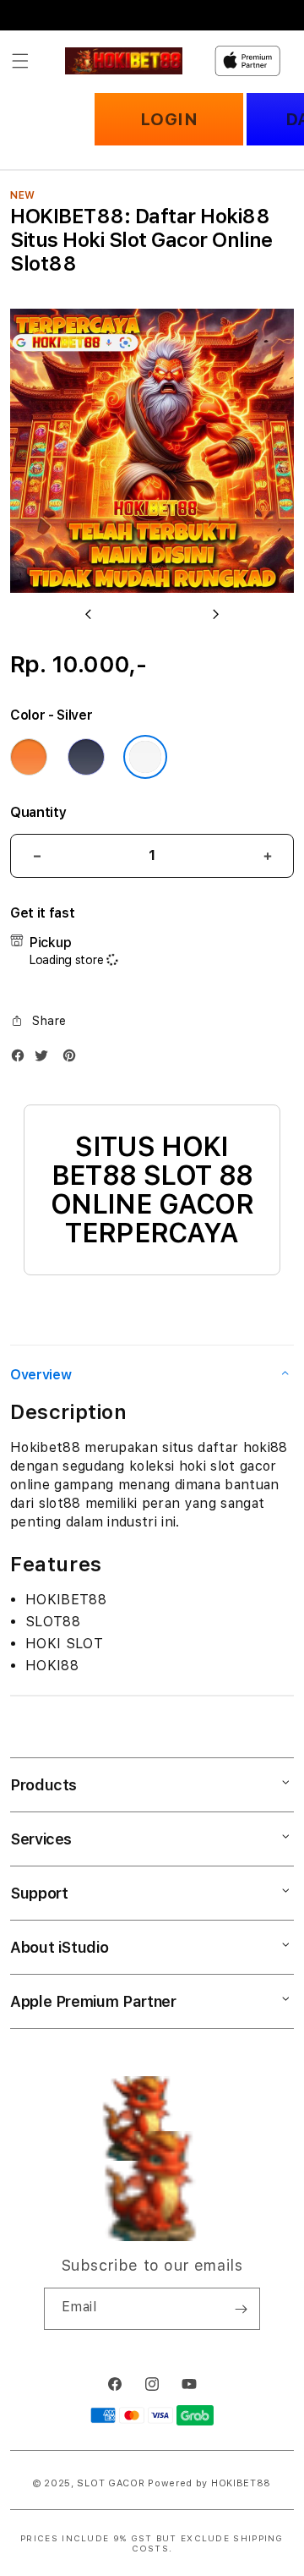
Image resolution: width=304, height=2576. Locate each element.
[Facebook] (22, 1059)
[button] (20, 61)
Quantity (38, 812)
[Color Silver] (145, 757)
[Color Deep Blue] (86, 757)
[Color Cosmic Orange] (29, 757)
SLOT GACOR (111, 2483)
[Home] (124, 61)
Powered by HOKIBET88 (209, 2483)
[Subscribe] (241, 2309)
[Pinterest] (73, 1059)
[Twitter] (46, 1059)
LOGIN (169, 119)
